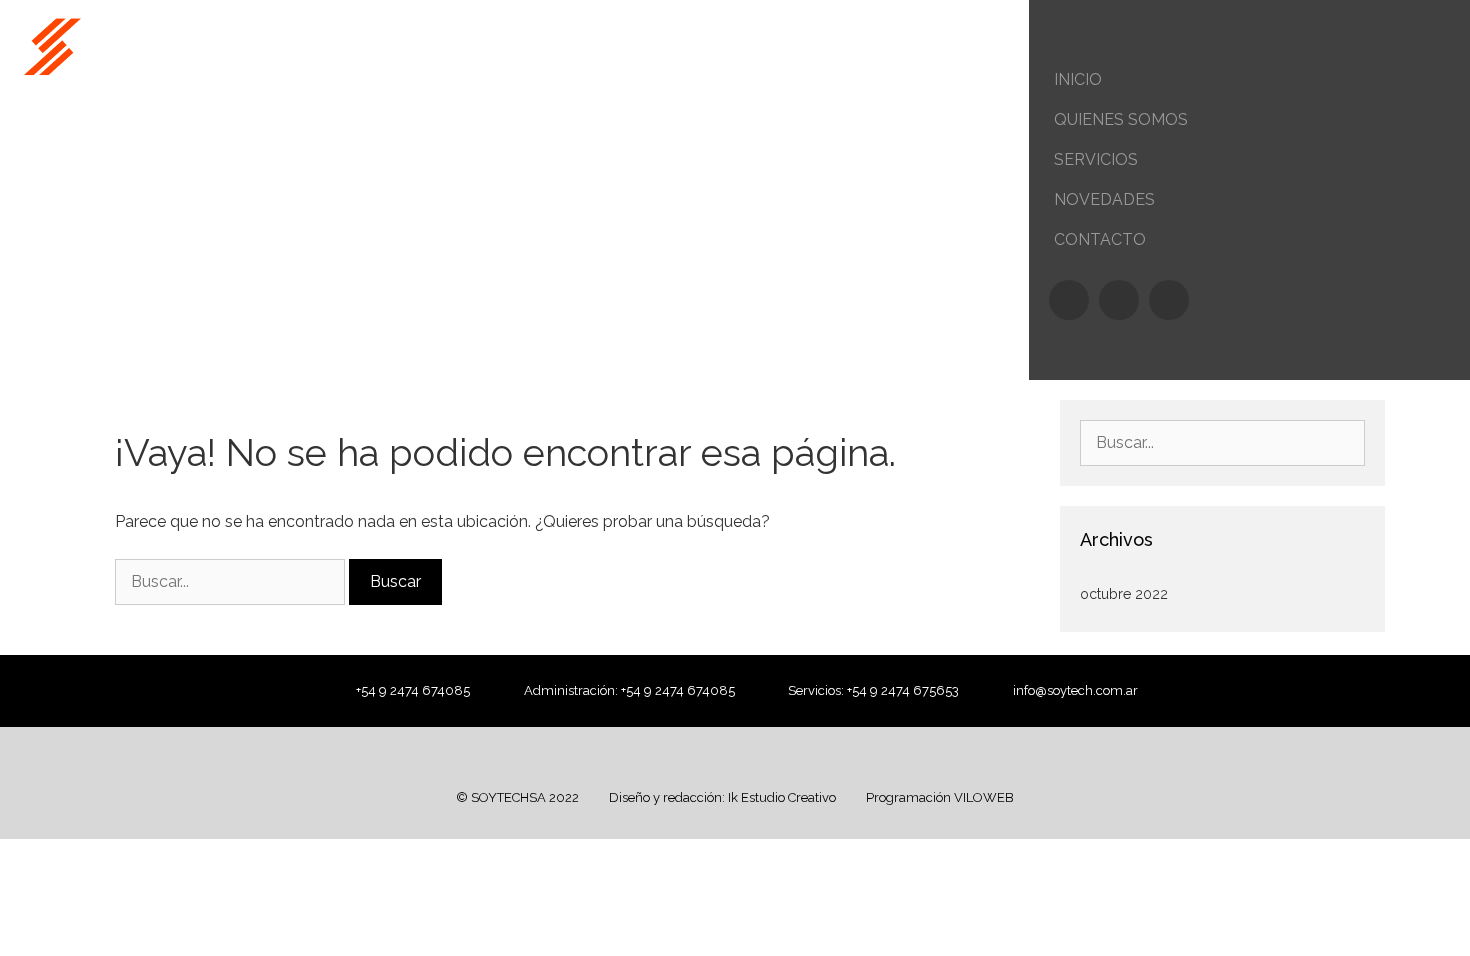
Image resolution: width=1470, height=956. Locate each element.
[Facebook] (1069, 300)
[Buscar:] (232, 581)
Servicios (1096, 159)
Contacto (1100, 239)
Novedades (1104, 199)
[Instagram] (1119, 300)
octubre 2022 (1124, 594)
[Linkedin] (1169, 300)
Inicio (1078, 79)
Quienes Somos (1121, 119)
